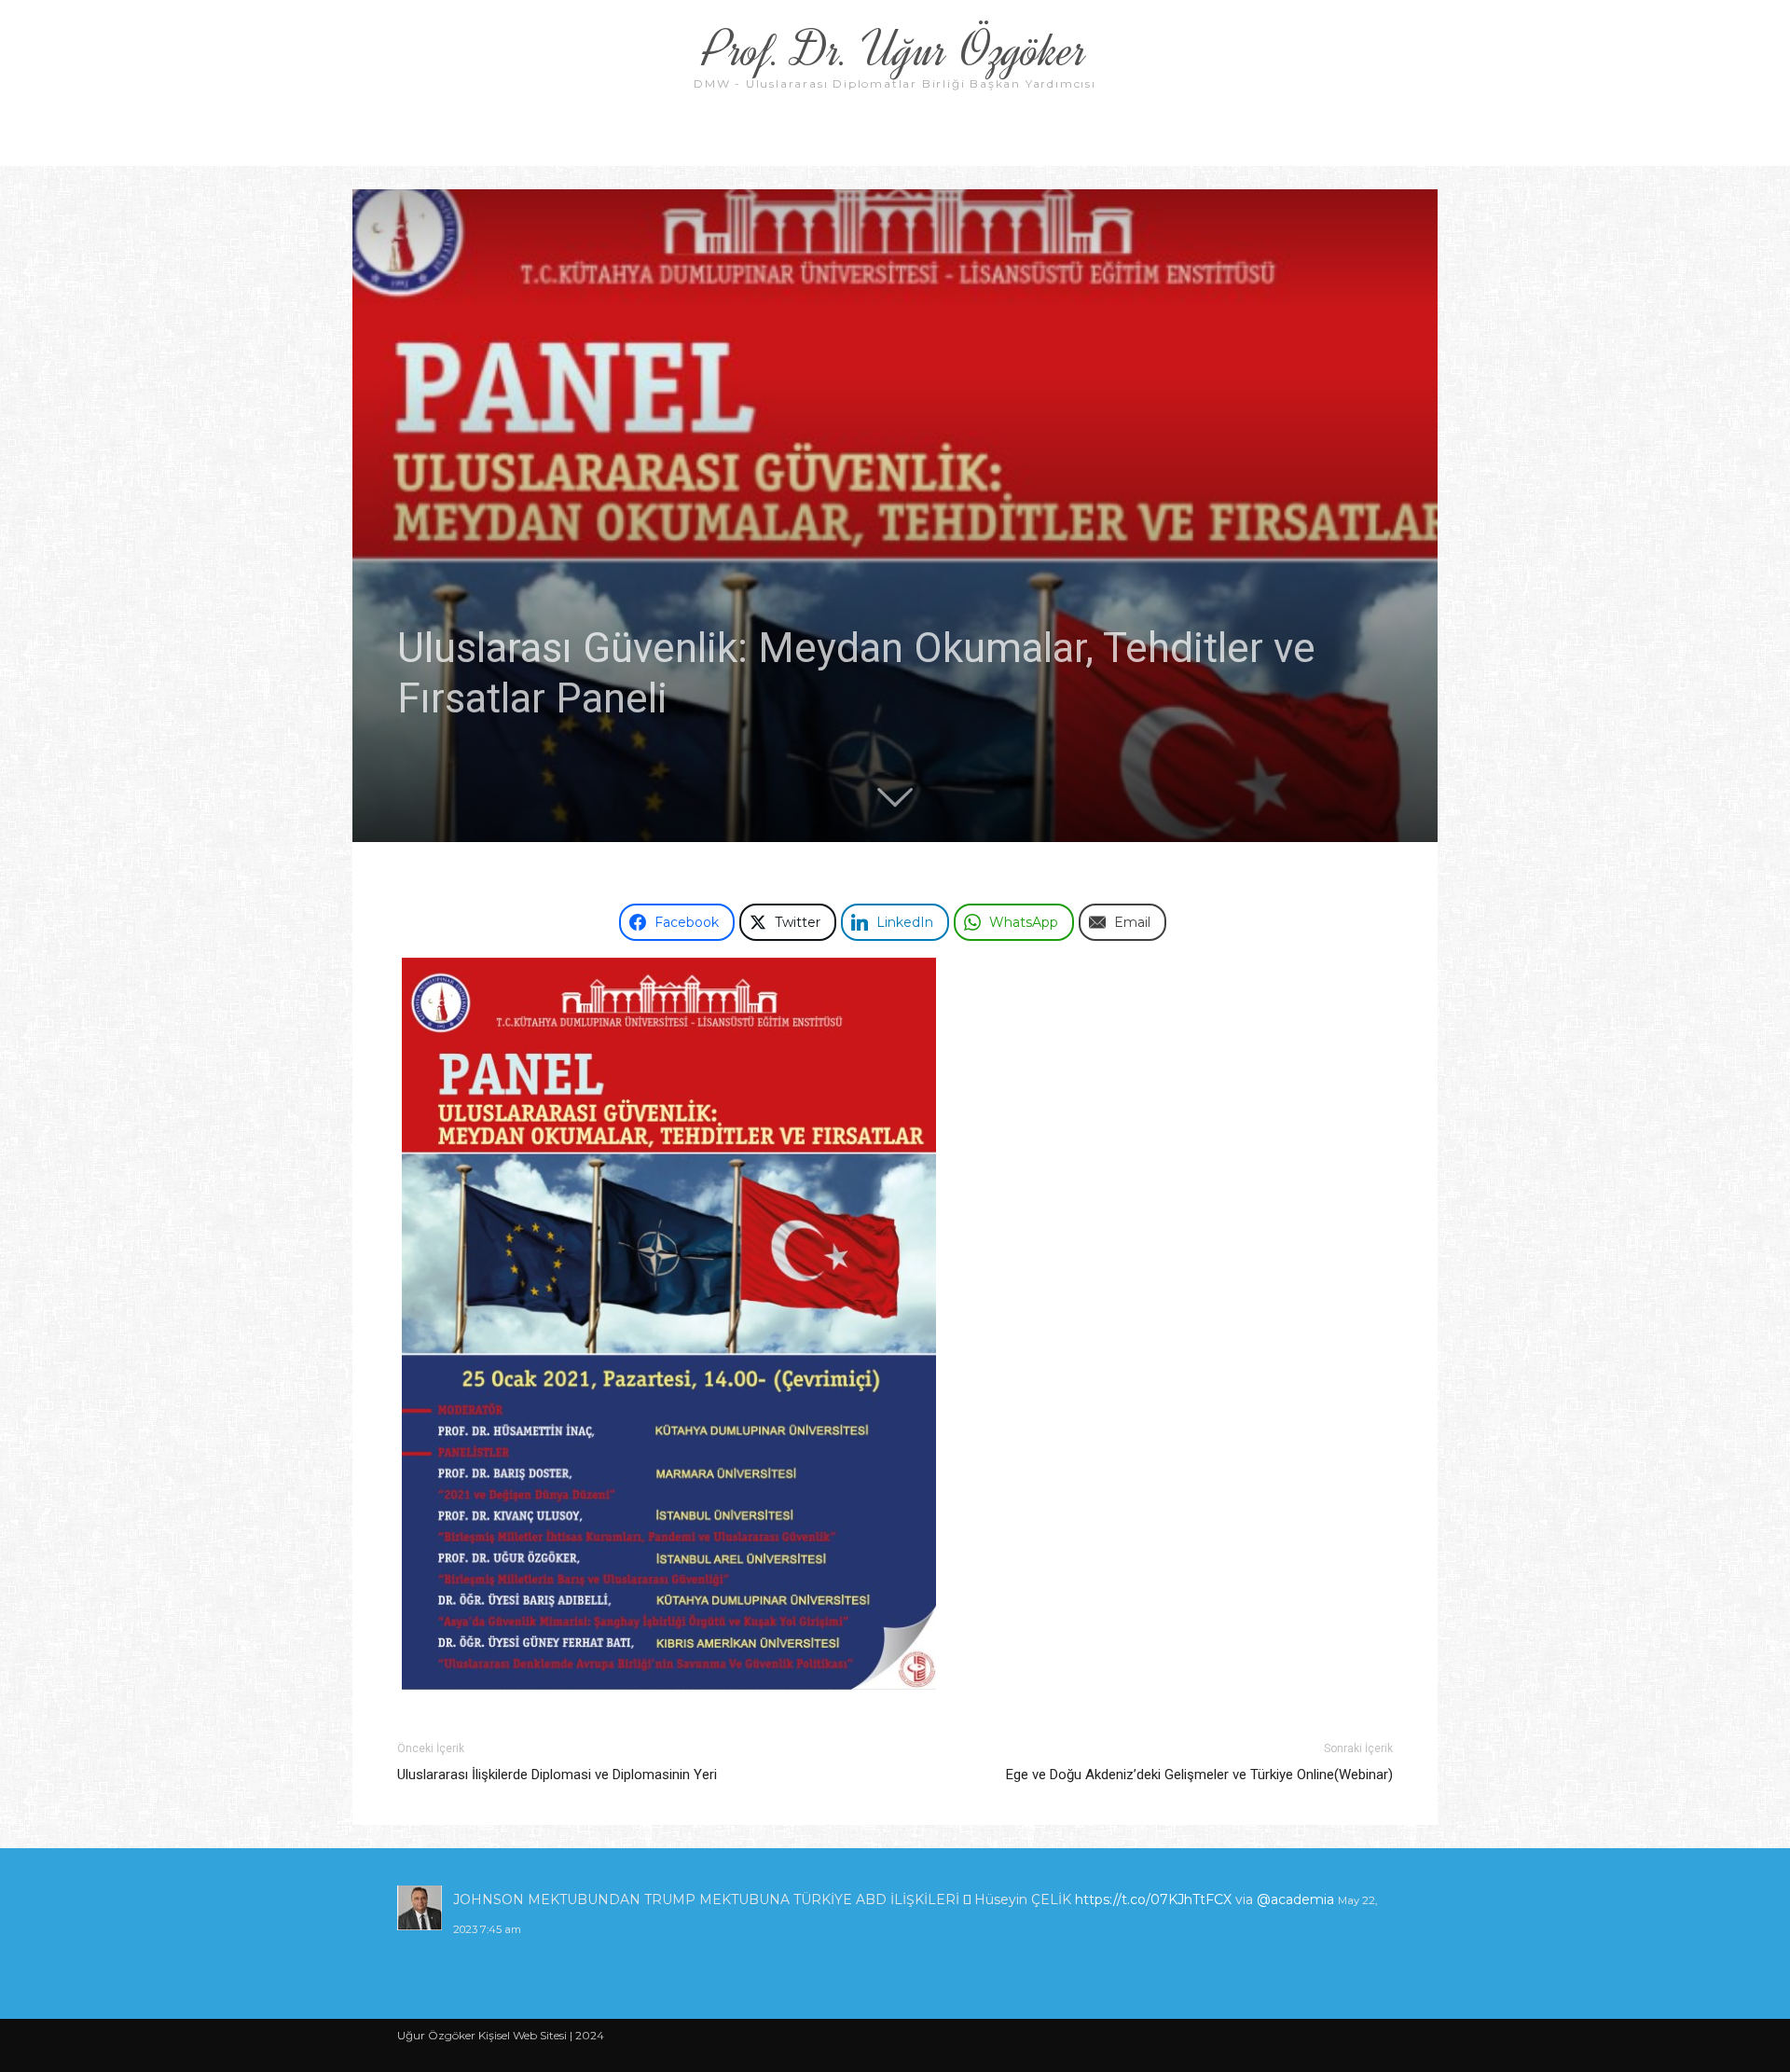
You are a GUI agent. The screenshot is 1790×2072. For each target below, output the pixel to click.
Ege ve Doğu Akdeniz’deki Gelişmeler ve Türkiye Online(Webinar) (1199, 1775)
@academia (1066, 1899)
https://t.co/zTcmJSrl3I (928, 1899)
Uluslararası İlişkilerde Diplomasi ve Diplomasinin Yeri (557, 1775)
